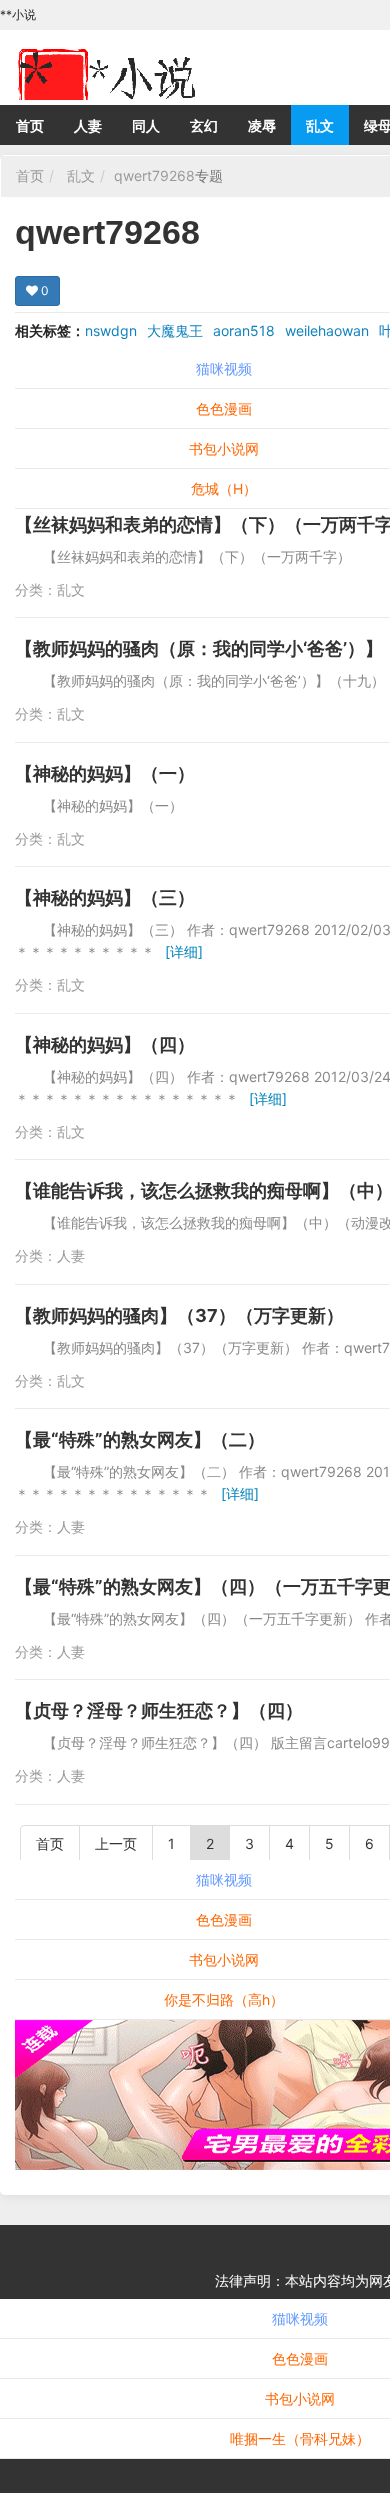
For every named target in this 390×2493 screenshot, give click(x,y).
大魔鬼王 (175, 330)
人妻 (88, 125)
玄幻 (204, 125)
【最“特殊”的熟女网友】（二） (140, 1439)
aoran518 (244, 330)
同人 (146, 125)
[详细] (184, 951)
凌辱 (262, 125)
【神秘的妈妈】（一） (105, 773)
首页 (30, 125)
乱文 (320, 125)
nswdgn (111, 330)
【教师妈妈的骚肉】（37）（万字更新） (179, 1315)
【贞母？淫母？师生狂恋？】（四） (159, 1710)
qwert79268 (154, 175)
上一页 (116, 1843)
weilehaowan (327, 330)
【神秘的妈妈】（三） (105, 897)
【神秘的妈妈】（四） (105, 1044)
